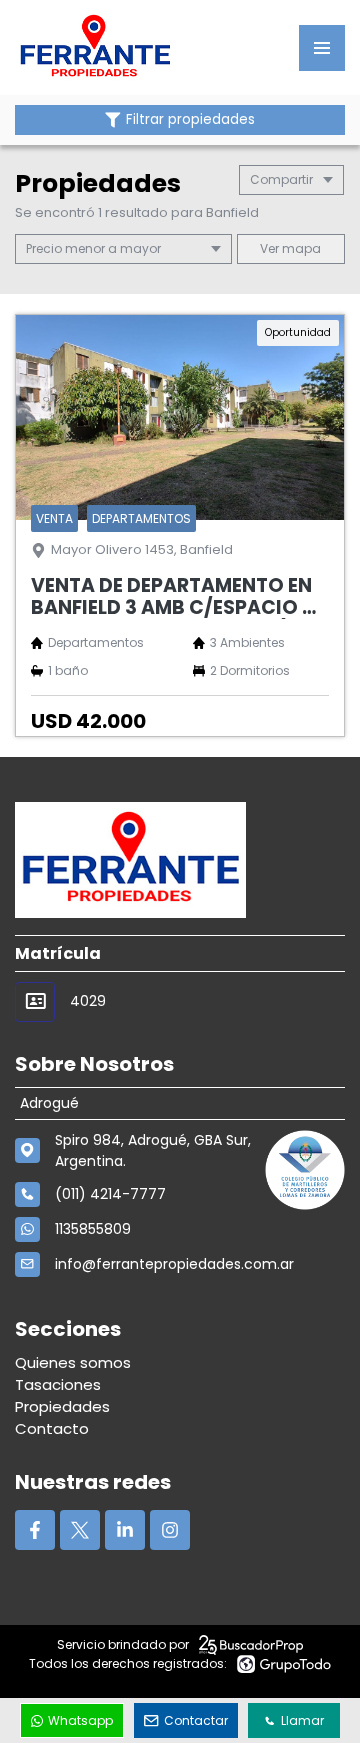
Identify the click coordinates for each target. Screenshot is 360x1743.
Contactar (196, 1720)
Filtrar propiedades (190, 119)
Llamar (302, 1720)
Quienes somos (73, 1362)
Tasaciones (58, 1384)
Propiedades (62, 1406)
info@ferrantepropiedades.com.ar (174, 1264)
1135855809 (93, 1229)
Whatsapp (80, 1720)
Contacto (52, 1428)
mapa (300, 248)
